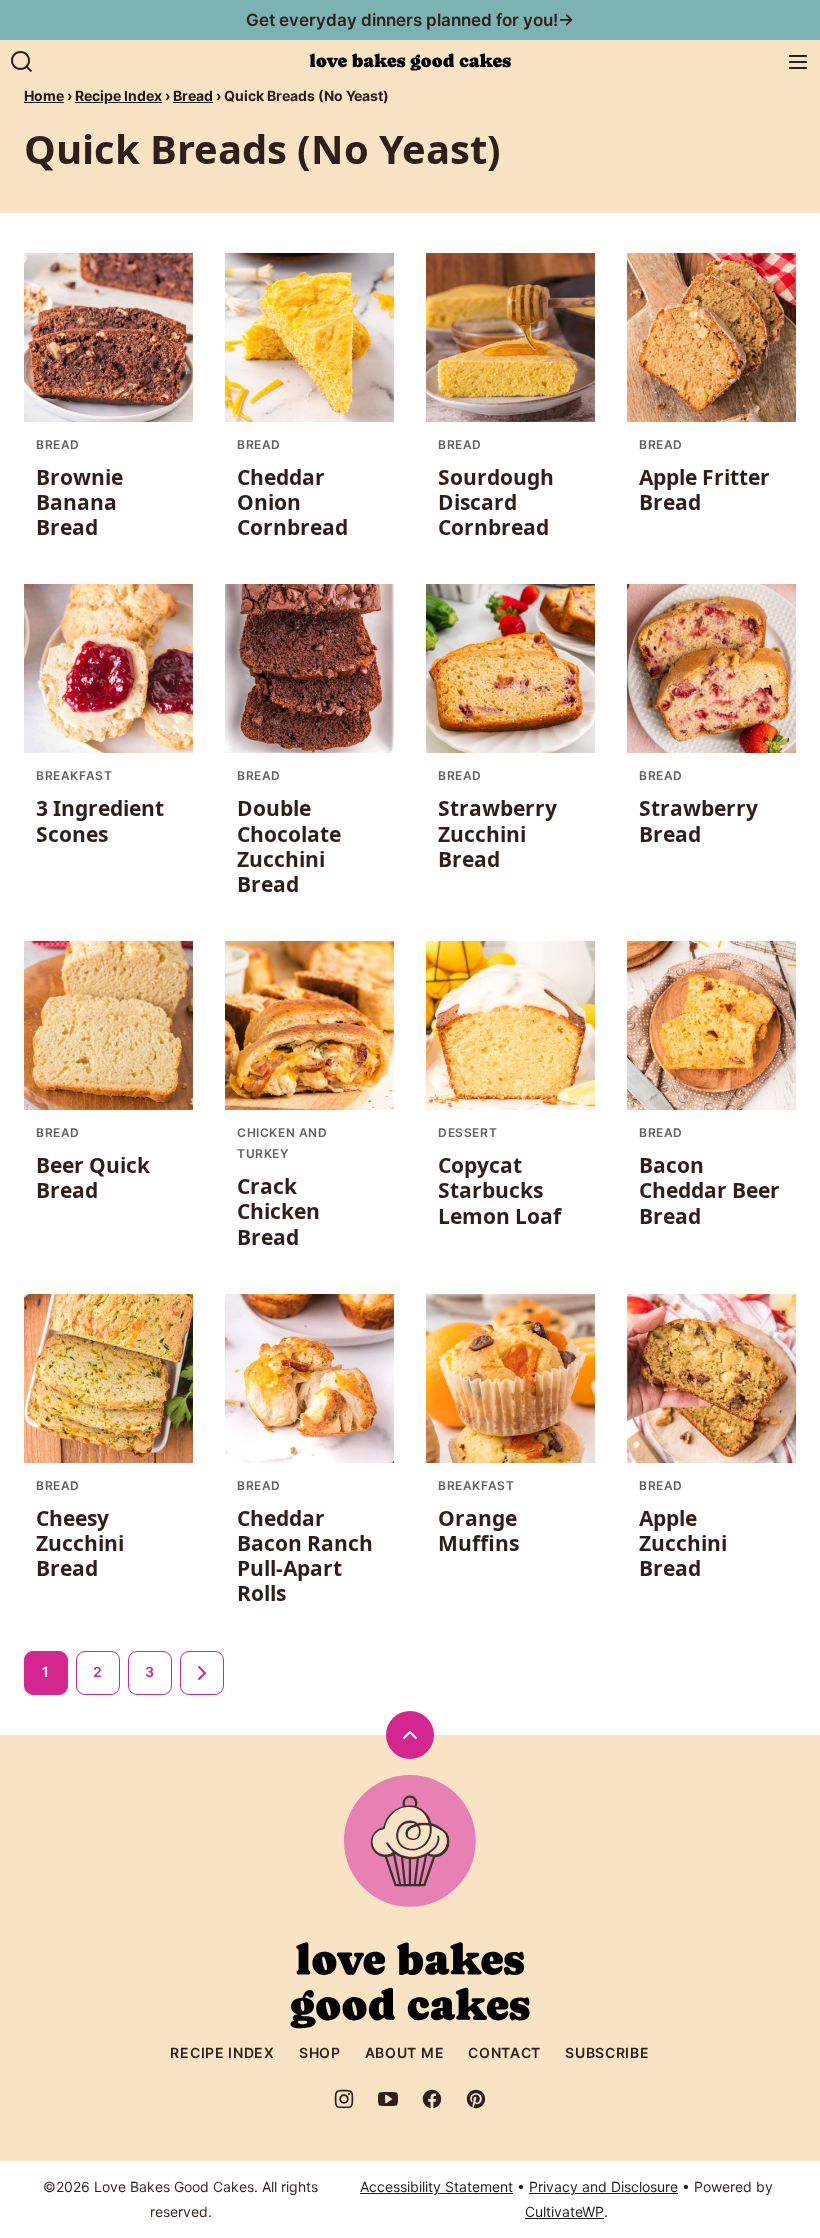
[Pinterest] (476, 2099)
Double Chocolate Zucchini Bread (289, 846)
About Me (405, 2052)
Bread (193, 95)
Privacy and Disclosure (603, 2186)
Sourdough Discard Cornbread (496, 502)
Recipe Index (118, 95)
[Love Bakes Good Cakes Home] (410, 62)
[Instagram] (344, 2099)
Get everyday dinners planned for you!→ (410, 20)
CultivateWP (564, 2211)
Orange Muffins (478, 1530)
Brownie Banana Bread (79, 502)
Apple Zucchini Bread (683, 1543)
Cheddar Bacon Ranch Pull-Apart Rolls (305, 1556)
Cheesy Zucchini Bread (80, 1543)
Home (44, 95)
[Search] (22, 62)
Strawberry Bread (698, 820)
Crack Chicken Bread (278, 1211)
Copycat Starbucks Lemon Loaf (499, 1190)
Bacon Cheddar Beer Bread (709, 1190)
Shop (320, 2052)
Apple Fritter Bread (704, 489)
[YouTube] (388, 2099)
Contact (504, 2052)
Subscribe (607, 2052)
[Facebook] (432, 2099)
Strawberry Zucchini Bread (497, 833)
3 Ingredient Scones (100, 820)
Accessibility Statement (436, 2186)
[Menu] (798, 62)
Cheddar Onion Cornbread (292, 502)
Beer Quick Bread (93, 1177)
